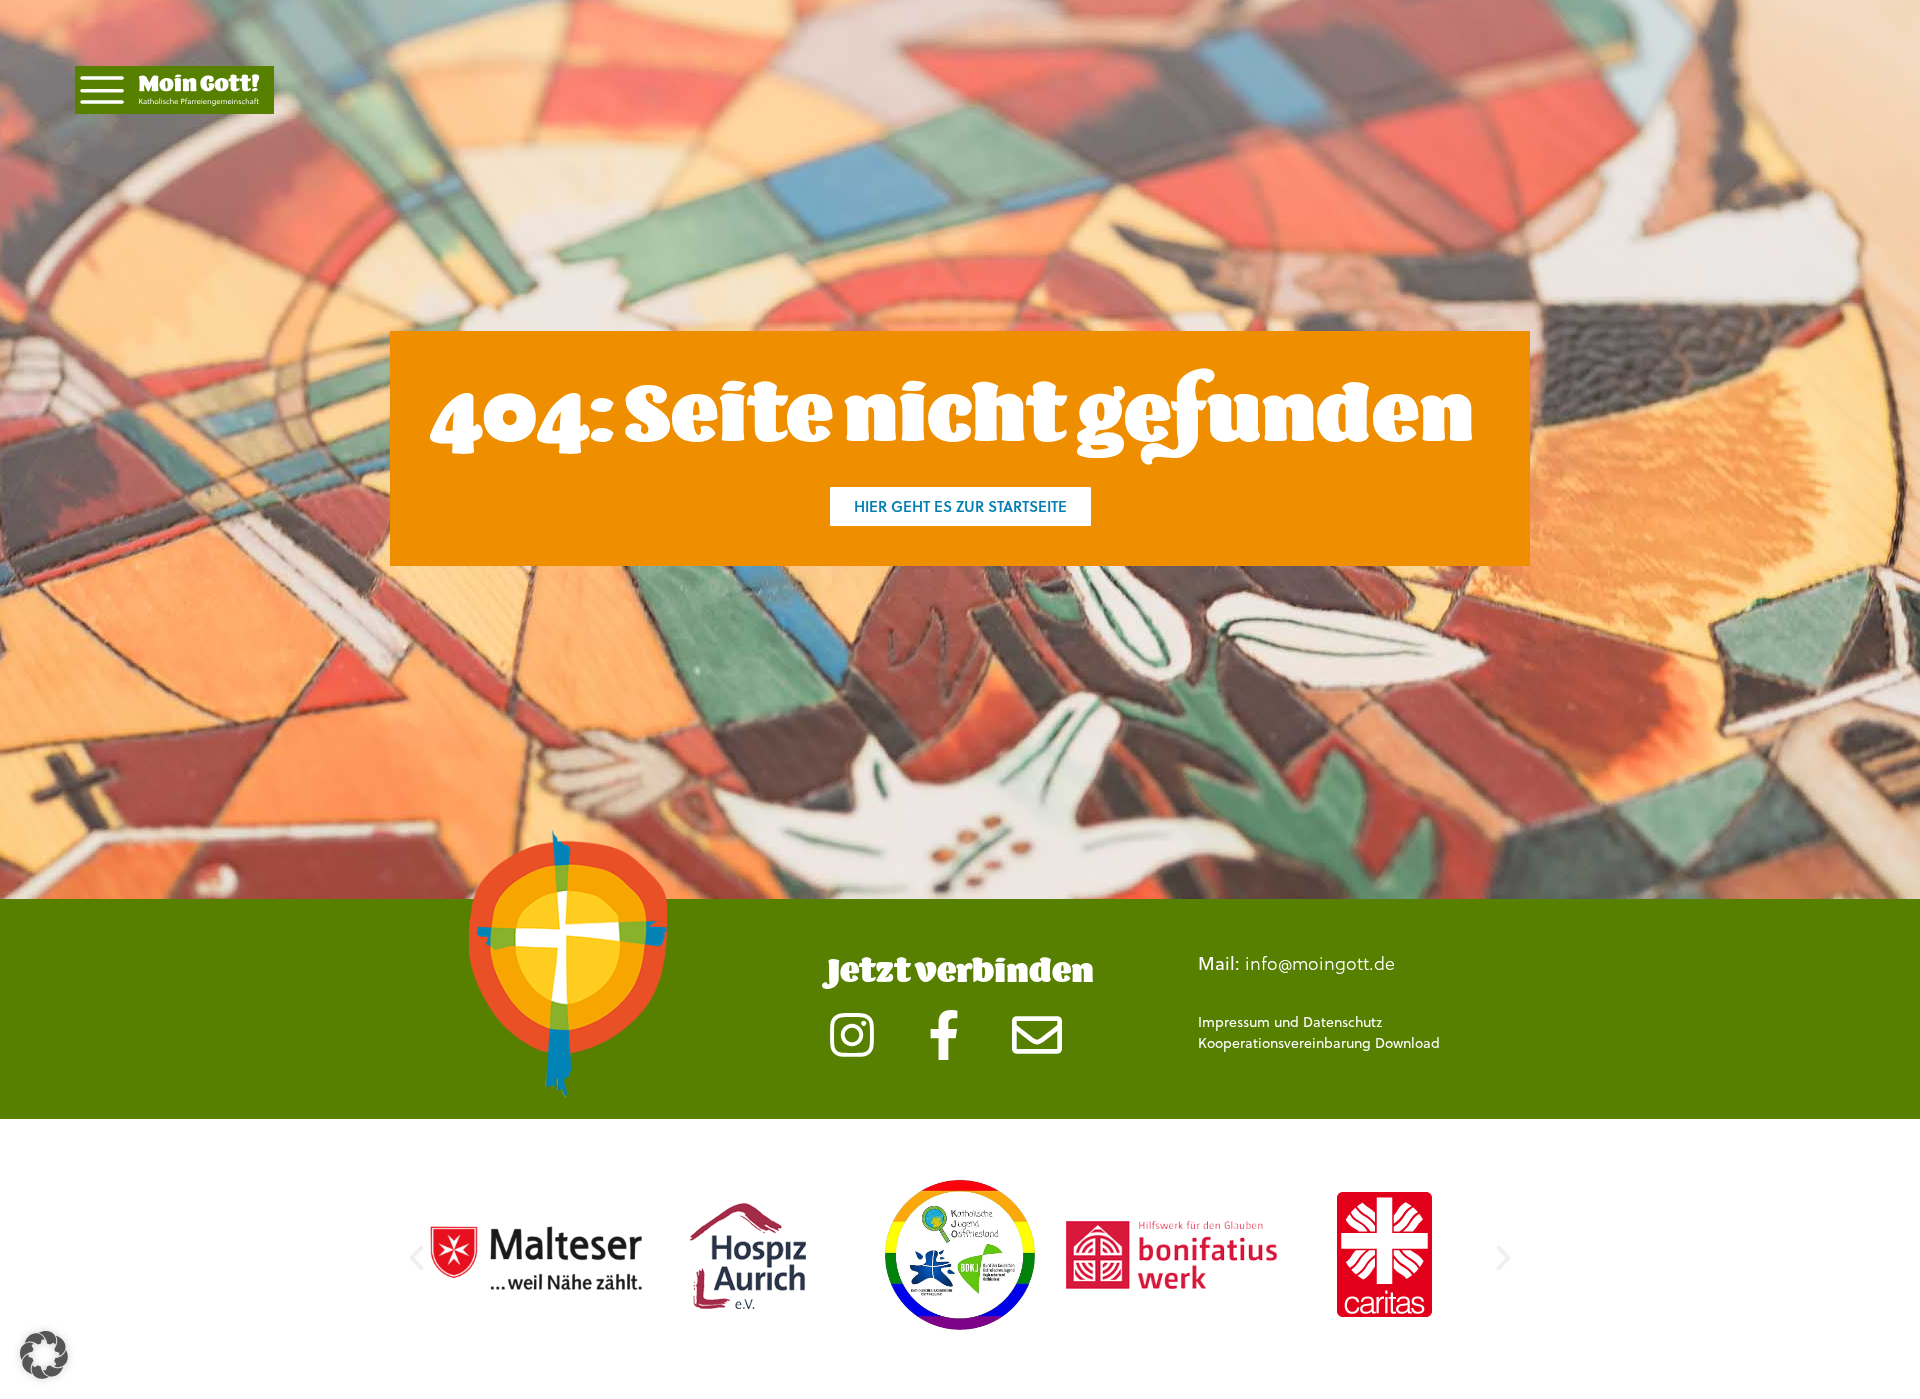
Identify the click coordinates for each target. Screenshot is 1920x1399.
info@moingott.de (1320, 962)
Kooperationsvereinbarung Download (1319, 1043)
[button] (416, 1257)
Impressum (1234, 1022)
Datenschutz (1342, 1022)
